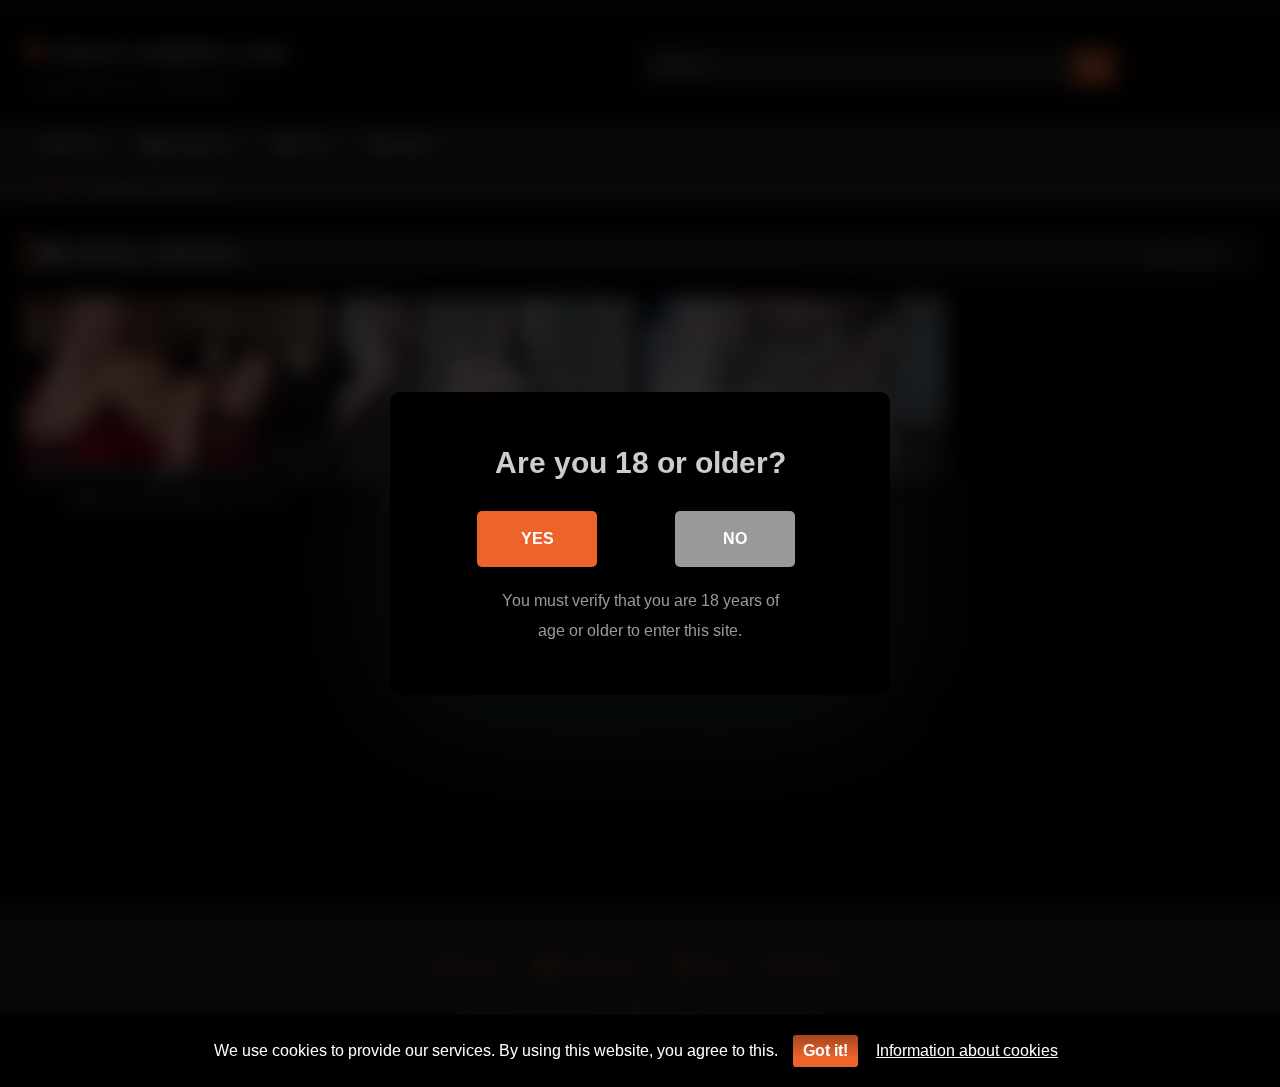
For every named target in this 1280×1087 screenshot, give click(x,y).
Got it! (825, 1050)
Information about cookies (967, 1050)
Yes (537, 538)
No (735, 538)
